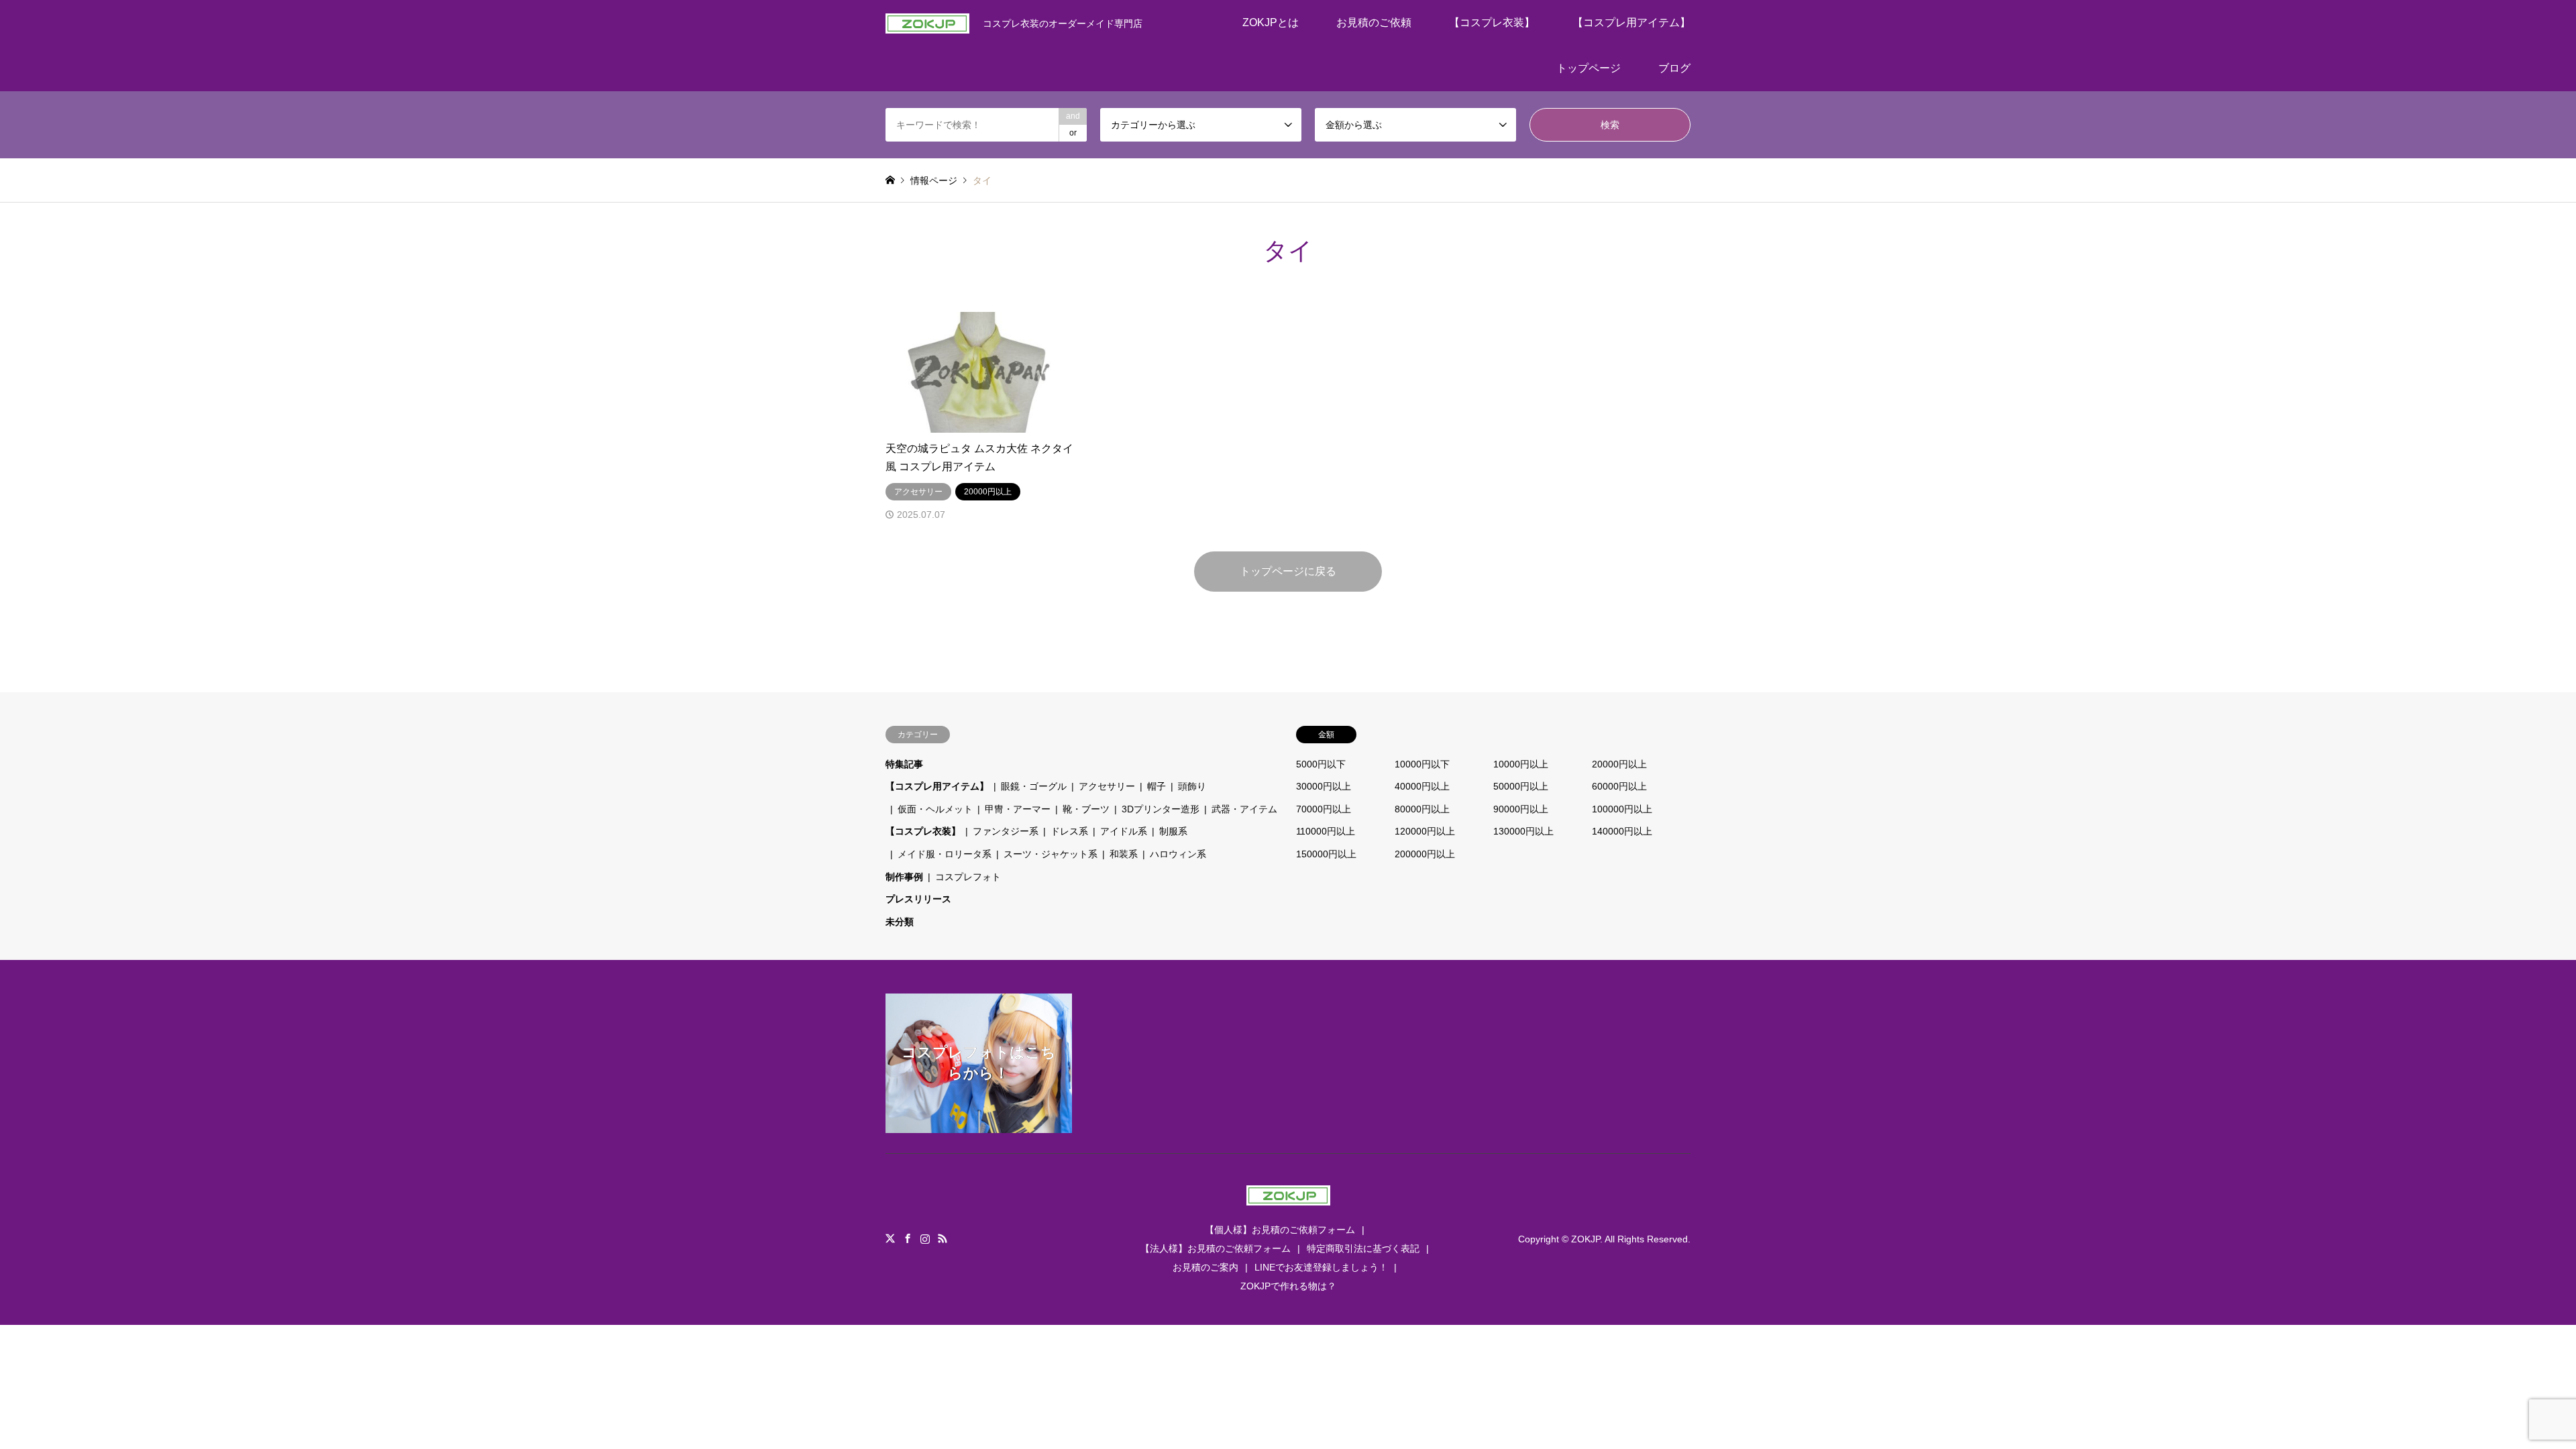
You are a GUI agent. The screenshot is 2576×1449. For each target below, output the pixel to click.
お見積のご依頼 (1374, 22)
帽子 (1157, 786)
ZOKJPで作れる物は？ (1288, 1286)
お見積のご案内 (1205, 1267)
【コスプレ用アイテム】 (1631, 22)
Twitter (890, 1238)
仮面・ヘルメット (935, 809)
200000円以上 (1425, 854)
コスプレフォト (968, 877)
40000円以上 (1422, 786)
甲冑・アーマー (1018, 809)
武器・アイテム (1244, 809)
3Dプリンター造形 (1161, 809)
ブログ (1674, 68)
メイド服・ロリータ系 (945, 854)
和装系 (1124, 854)
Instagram (925, 1238)
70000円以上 (1324, 809)
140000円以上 (1622, 831)
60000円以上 (1619, 786)
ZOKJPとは (1271, 22)
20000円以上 (1619, 764)
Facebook (908, 1238)
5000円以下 (1321, 764)
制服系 (1173, 831)
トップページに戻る (1288, 571)
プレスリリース (918, 899)
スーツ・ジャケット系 (1051, 854)
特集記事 (904, 764)
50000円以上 (1521, 786)
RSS (943, 1238)
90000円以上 (1521, 809)
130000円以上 (1523, 831)
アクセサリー (1107, 786)
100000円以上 (1622, 809)
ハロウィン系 (1178, 854)
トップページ (1589, 68)
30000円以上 (1324, 786)
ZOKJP (1586, 1239)
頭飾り (1192, 786)
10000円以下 (1422, 764)
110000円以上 (1326, 831)
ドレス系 (1069, 831)
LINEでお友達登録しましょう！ (1321, 1267)
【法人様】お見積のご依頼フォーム (1216, 1248)
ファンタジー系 (1006, 831)
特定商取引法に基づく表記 (1363, 1248)
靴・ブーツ (1086, 809)
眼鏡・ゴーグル (1034, 786)
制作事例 (904, 877)
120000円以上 (1425, 831)
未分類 (900, 922)
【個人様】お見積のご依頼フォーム (1280, 1230)
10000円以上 (1521, 764)
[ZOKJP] (1288, 1197)
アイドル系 (1124, 831)
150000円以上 (1326, 854)
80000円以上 (1422, 809)
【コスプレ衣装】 (1492, 22)
